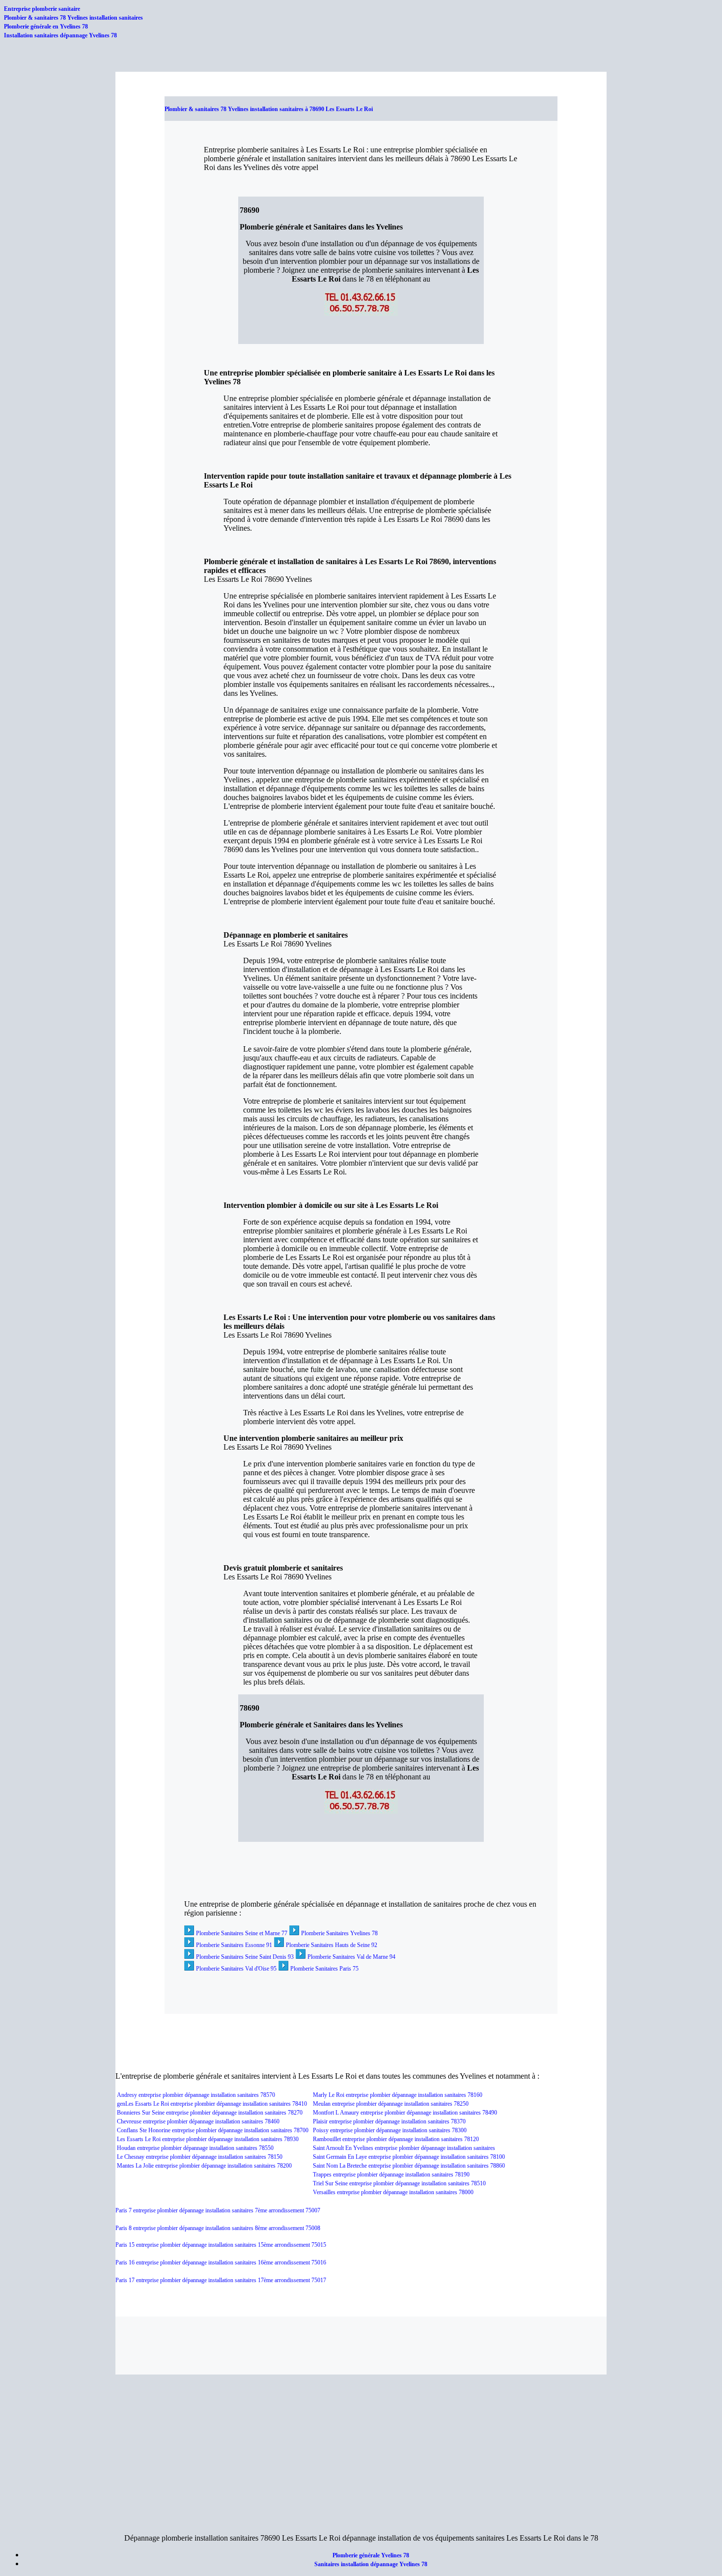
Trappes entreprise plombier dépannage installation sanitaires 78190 (391, 2175)
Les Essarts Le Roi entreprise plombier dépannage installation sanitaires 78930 (208, 2139)
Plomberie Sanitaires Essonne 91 (234, 1945)
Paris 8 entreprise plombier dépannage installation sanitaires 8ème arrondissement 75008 (218, 2228)
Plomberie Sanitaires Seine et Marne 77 (242, 1933)
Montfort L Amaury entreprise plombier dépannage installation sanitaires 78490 (405, 2113)
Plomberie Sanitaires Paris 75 (324, 1969)
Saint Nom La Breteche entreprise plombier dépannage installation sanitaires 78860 (409, 2166)
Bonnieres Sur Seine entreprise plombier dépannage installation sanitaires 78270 (210, 2113)
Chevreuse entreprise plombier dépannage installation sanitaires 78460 (198, 2121)
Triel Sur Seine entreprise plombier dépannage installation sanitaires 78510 (399, 2183)
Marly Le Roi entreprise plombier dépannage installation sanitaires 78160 (398, 2095)
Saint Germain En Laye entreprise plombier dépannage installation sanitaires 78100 (409, 2157)
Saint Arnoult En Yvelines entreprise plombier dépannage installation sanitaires (404, 2148)
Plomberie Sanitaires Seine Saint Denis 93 (245, 1957)
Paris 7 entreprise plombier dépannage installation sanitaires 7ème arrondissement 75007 (218, 2210)
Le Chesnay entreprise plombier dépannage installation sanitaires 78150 (200, 2157)
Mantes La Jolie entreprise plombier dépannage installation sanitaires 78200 (204, 2166)
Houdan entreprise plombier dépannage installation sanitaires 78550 (195, 2148)
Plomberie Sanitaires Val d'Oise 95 (236, 1969)
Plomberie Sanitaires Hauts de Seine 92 (332, 1945)
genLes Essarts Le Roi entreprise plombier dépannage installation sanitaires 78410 (212, 2104)
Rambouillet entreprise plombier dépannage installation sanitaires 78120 (396, 2139)
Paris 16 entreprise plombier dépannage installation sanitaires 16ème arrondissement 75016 (221, 2262)
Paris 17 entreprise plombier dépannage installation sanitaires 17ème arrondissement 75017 (221, 2280)
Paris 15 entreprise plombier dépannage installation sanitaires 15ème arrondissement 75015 (221, 2245)
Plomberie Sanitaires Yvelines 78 (339, 1933)
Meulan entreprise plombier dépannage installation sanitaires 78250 (391, 2104)
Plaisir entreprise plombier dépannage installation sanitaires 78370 (389, 2121)
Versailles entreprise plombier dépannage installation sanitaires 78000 (393, 2192)
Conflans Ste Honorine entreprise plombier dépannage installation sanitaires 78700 (213, 2130)
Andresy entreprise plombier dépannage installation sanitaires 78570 (196, 2095)
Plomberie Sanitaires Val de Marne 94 (351, 1957)
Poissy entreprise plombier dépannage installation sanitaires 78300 (390, 2130)
